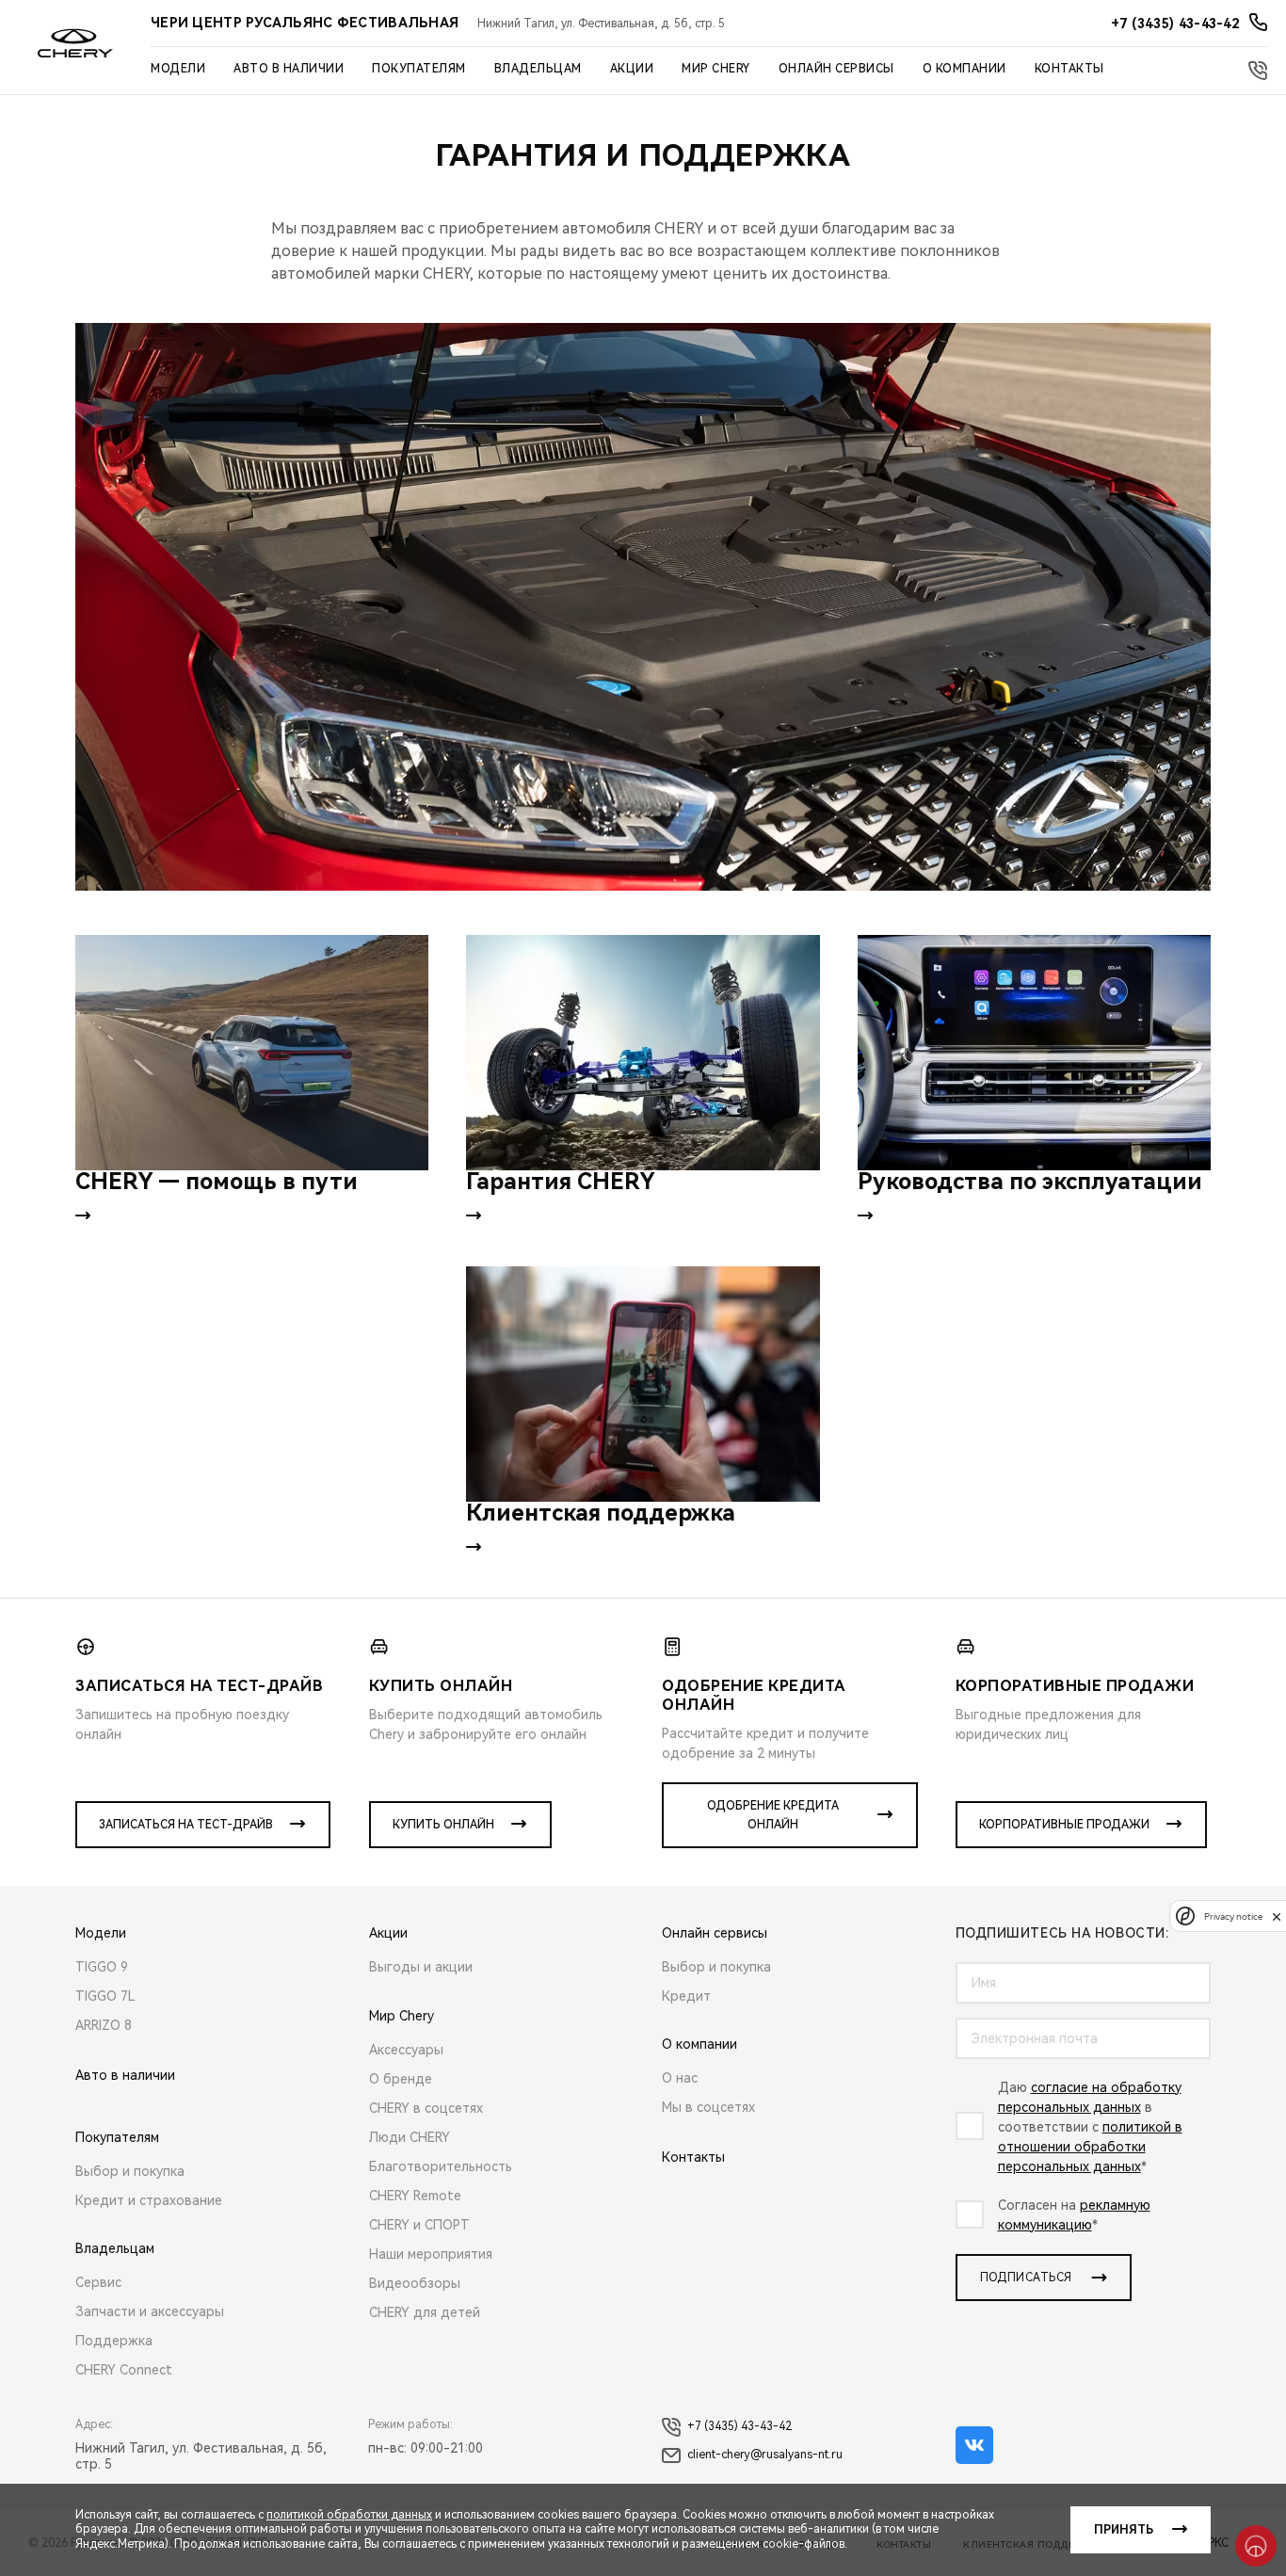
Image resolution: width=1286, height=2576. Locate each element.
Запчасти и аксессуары (150, 2311)
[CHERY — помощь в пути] (252, 1053)
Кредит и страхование (149, 2200)
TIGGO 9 (102, 1967)
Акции (632, 69)
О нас (680, 2078)
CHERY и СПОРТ (419, 2225)
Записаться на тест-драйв (186, 1825)
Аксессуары (406, 2050)
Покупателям (419, 69)
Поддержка (114, 2341)
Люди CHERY (410, 2137)
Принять (1124, 2530)
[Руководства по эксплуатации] (1034, 1053)
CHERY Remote (415, 2196)
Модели (178, 69)
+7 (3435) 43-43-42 (739, 2426)
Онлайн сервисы (836, 69)
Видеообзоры (415, 2283)
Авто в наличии (289, 69)
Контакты (1069, 69)
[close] (1277, 1916)
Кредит (686, 1996)
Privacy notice (1233, 1916)
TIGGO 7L (105, 1996)
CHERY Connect (124, 2370)
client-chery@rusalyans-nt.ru (765, 2455)
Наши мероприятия (431, 2254)
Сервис (98, 2282)
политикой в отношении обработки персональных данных (1090, 2147)
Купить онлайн (443, 1825)
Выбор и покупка (130, 2171)
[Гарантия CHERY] (643, 1053)
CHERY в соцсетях (426, 2108)
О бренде (401, 2079)
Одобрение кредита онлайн (773, 1815)
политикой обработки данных (349, 2515)
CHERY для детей (425, 2312)
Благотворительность (441, 2166)
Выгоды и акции (421, 1967)
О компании (964, 69)
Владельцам (538, 69)
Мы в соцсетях (708, 2107)
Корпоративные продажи (1064, 1825)
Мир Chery (716, 69)
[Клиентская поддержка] (643, 1384)
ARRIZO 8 (104, 2025)
